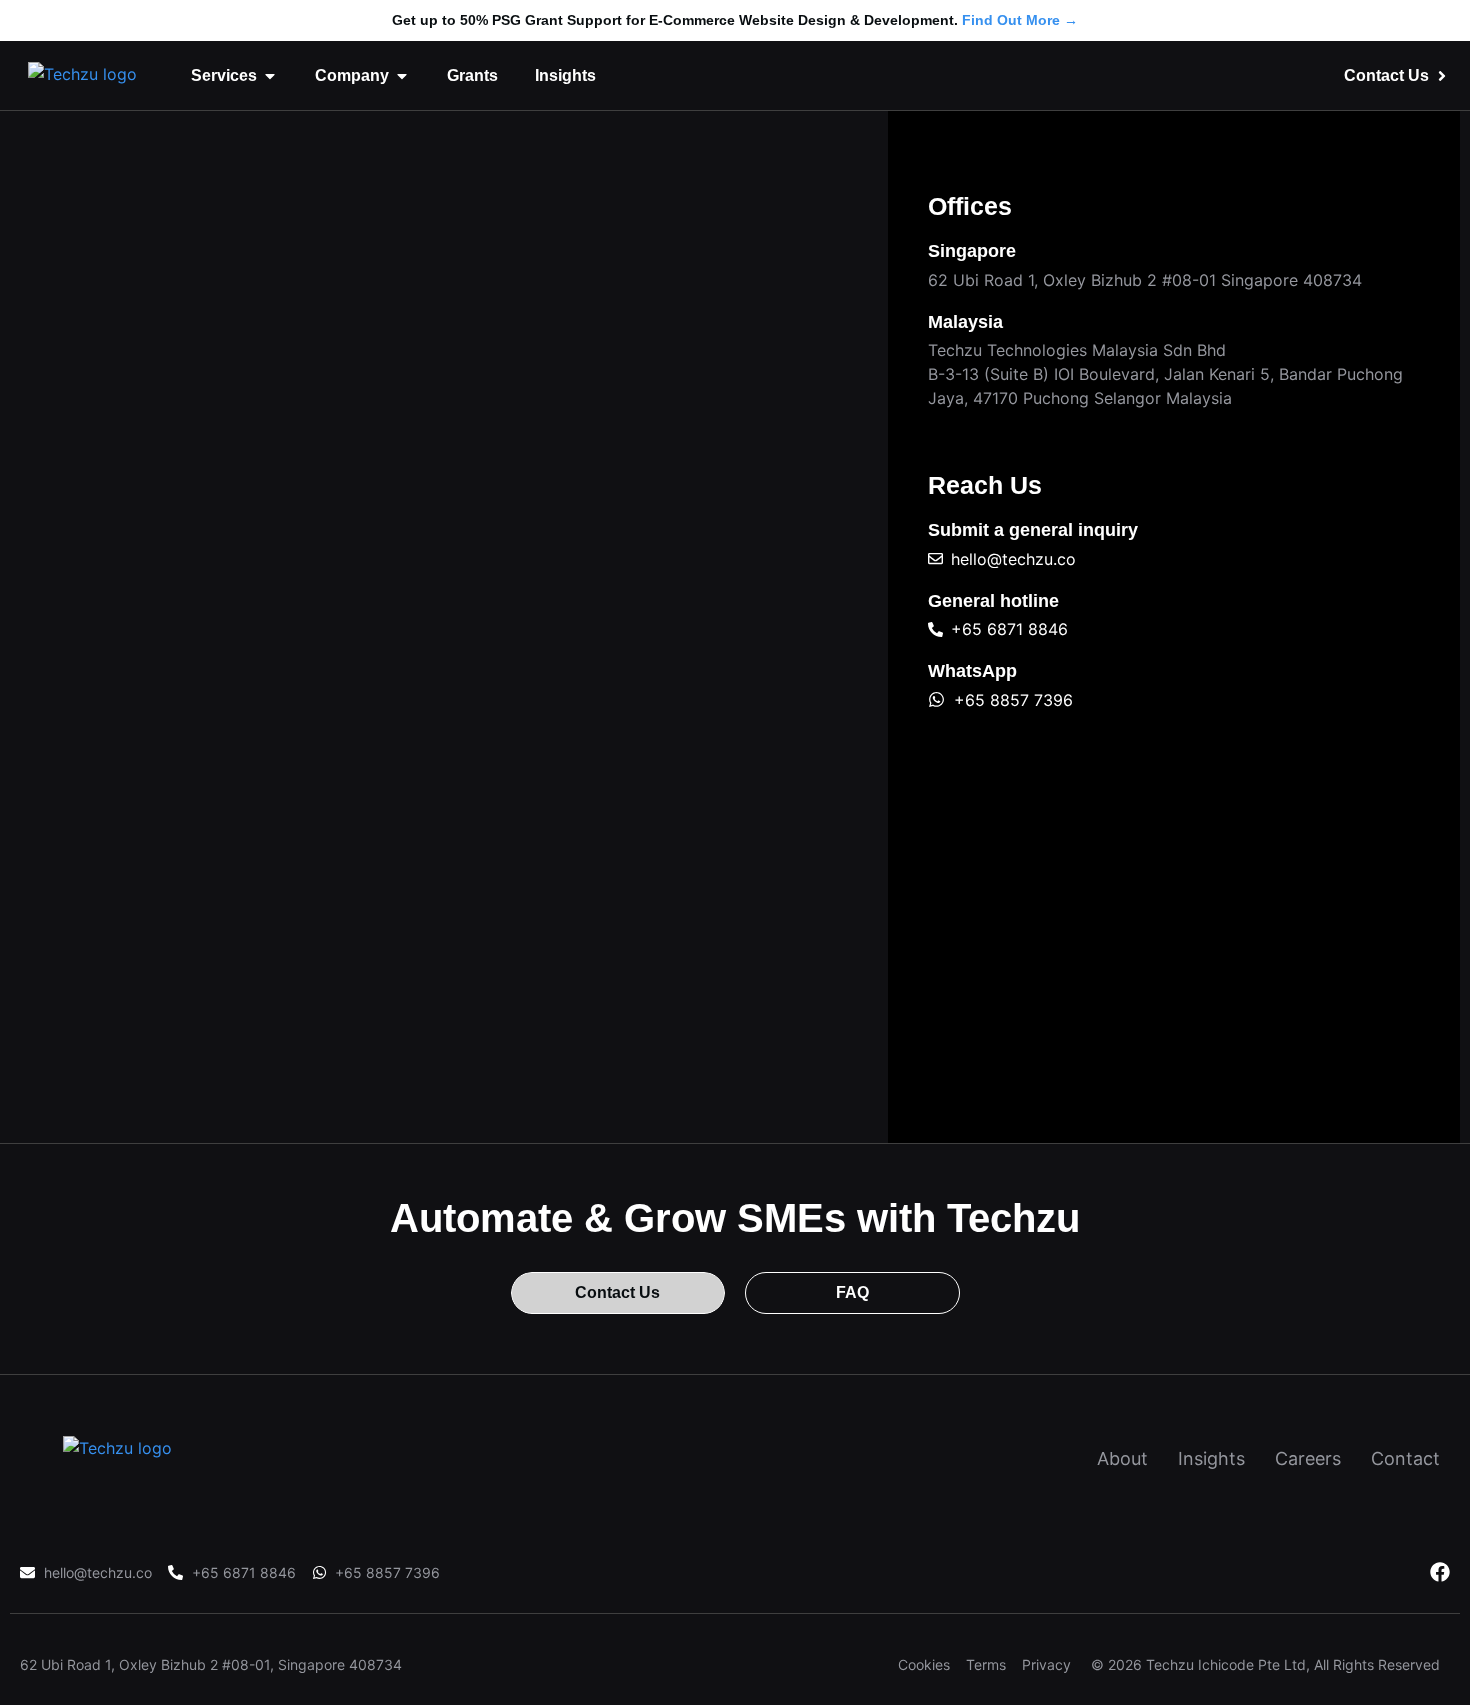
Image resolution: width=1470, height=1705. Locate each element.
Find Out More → (1020, 20)
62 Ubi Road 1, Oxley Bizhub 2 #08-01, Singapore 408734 (211, 1664)
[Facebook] (1440, 1572)
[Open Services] (270, 76)
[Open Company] (402, 76)
